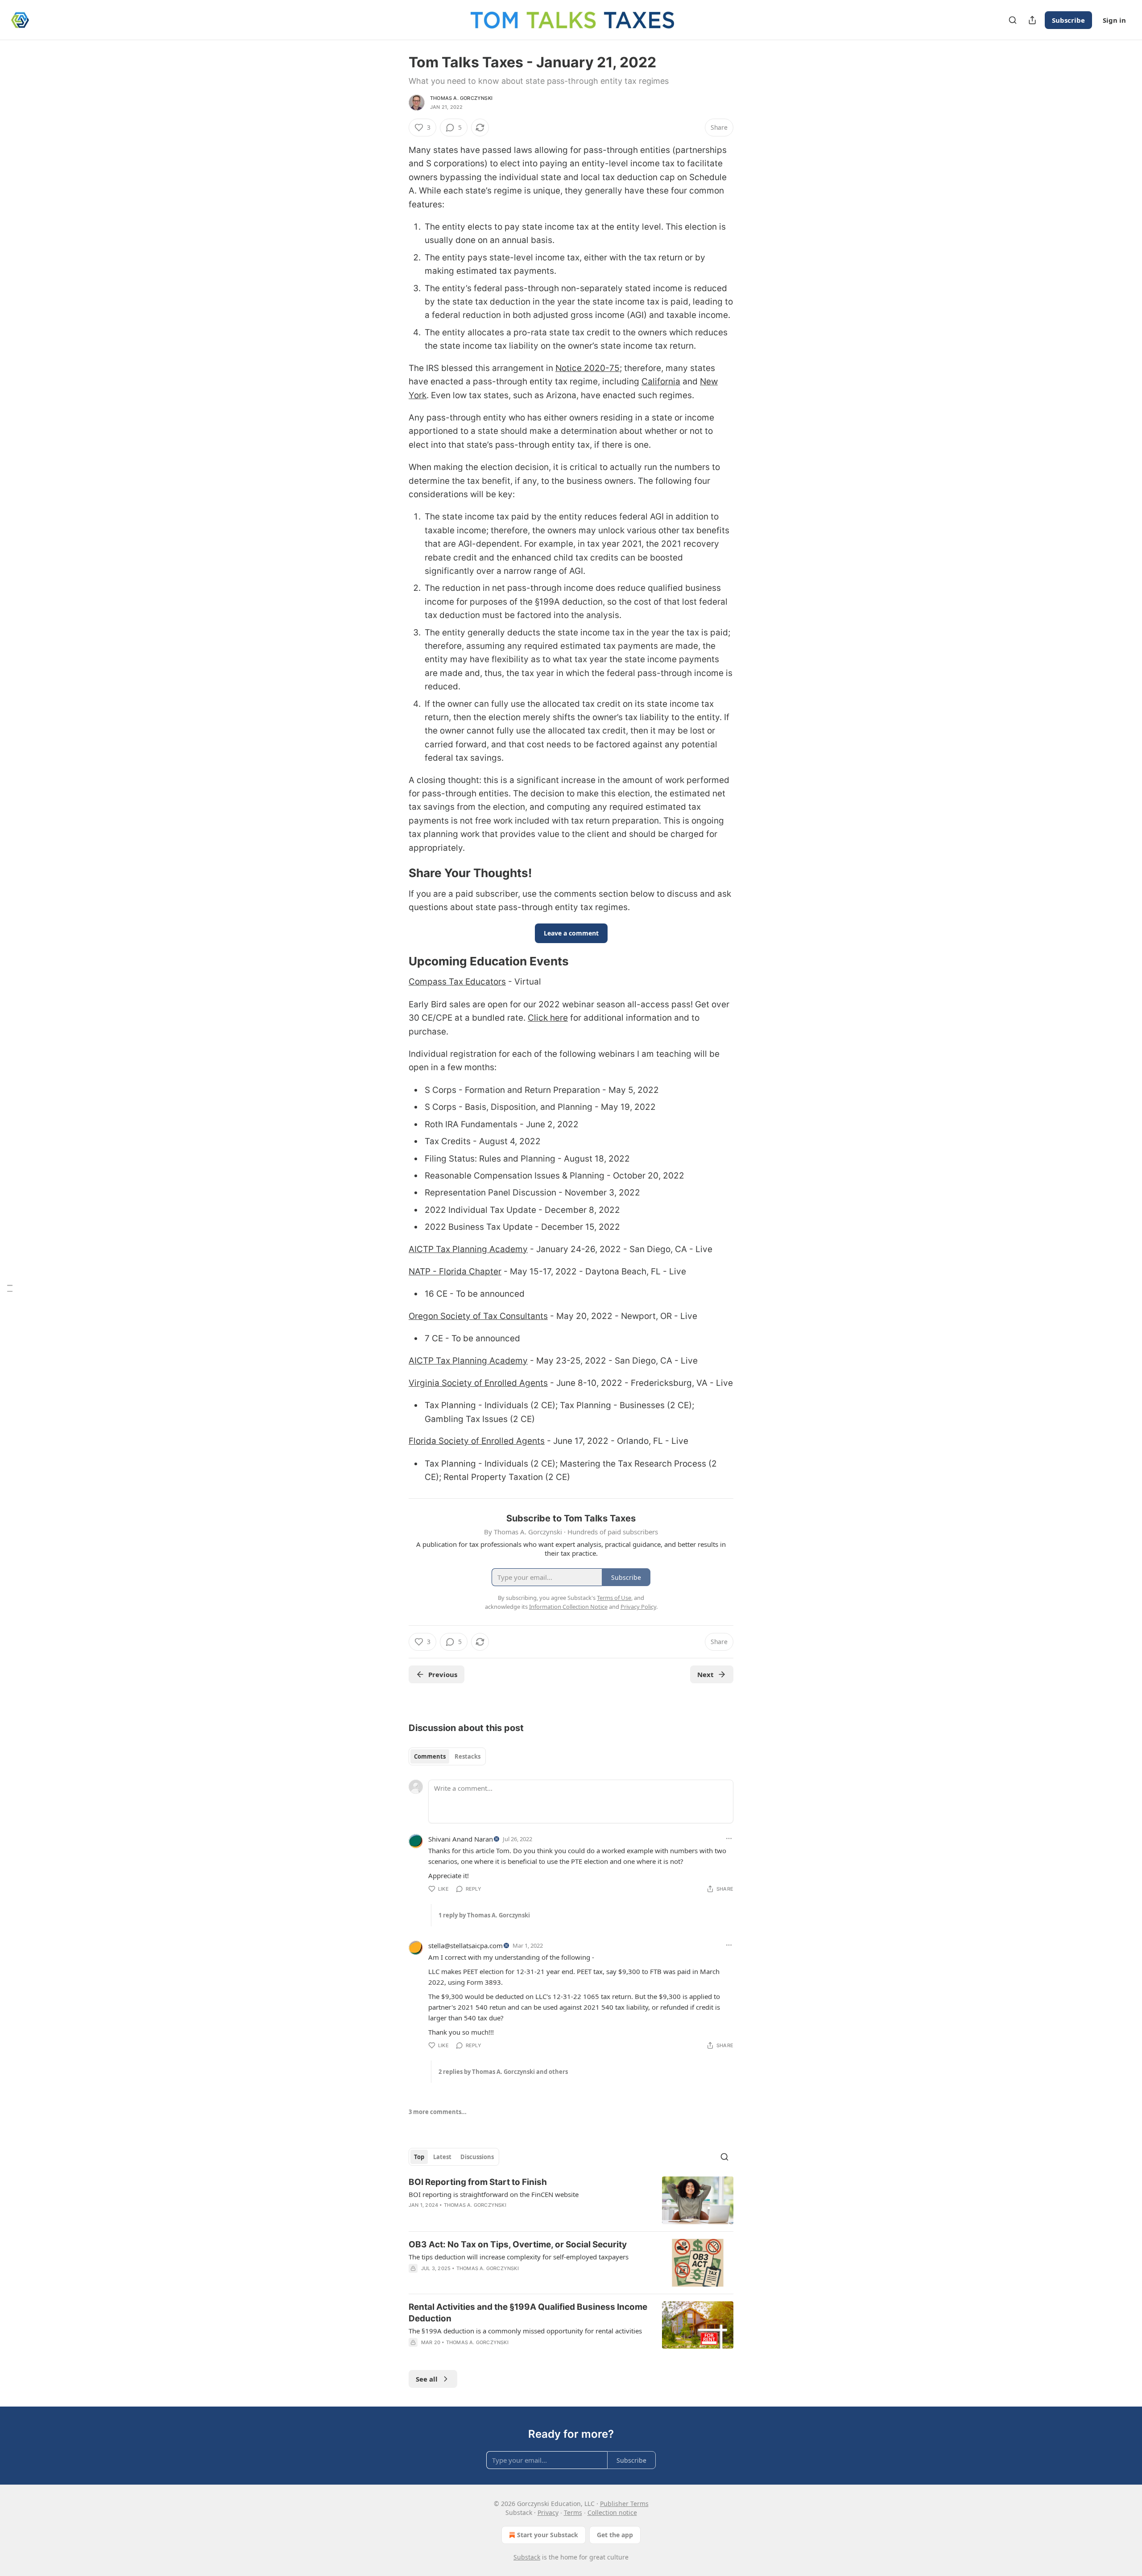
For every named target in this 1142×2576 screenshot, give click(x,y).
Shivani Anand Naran (461, 1839)
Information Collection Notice (568, 1607)
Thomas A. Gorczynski (461, 98)
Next (705, 1674)
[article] (571, 2200)
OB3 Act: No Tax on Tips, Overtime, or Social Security (518, 2244)
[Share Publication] (1032, 20)
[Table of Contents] (10, 1288)
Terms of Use (614, 1598)
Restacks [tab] (468, 1756)
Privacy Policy (638, 1607)
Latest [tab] (442, 2157)
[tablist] (447, 1756)
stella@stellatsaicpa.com (465, 1945)
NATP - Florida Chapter (455, 1272)
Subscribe (1068, 20)
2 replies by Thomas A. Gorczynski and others (503, 2072)
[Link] (396, 873)
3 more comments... (438, 2112)
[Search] (1013, 20)
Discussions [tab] (477, 2157)
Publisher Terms (624, 2504)
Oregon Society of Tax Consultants (478, 1316)
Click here (548, 1018)
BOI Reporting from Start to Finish (478, 2182)
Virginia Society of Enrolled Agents (478, 1383)
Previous (443, 1674)
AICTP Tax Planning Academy (468, 1249)
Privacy (548, 2512)
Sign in (1114, 20)
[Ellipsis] (729, 1838)
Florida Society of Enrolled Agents (477, 1441)
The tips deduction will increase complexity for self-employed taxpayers (519, 2257)
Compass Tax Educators (457, 982)
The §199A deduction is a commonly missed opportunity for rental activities (525, 2331)
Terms (573, 2512)
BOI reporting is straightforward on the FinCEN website (494, 2194)
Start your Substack (548, 2535)
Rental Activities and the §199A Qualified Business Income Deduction (528, 2313)
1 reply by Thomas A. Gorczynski (484, 1915)
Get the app (615, 2535)
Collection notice (612, 2512)
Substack (527, 2557)
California (661, 381)
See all (427, 2379)
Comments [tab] (430, 1756)
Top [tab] (419, 2157)
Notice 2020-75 (588, 368)
